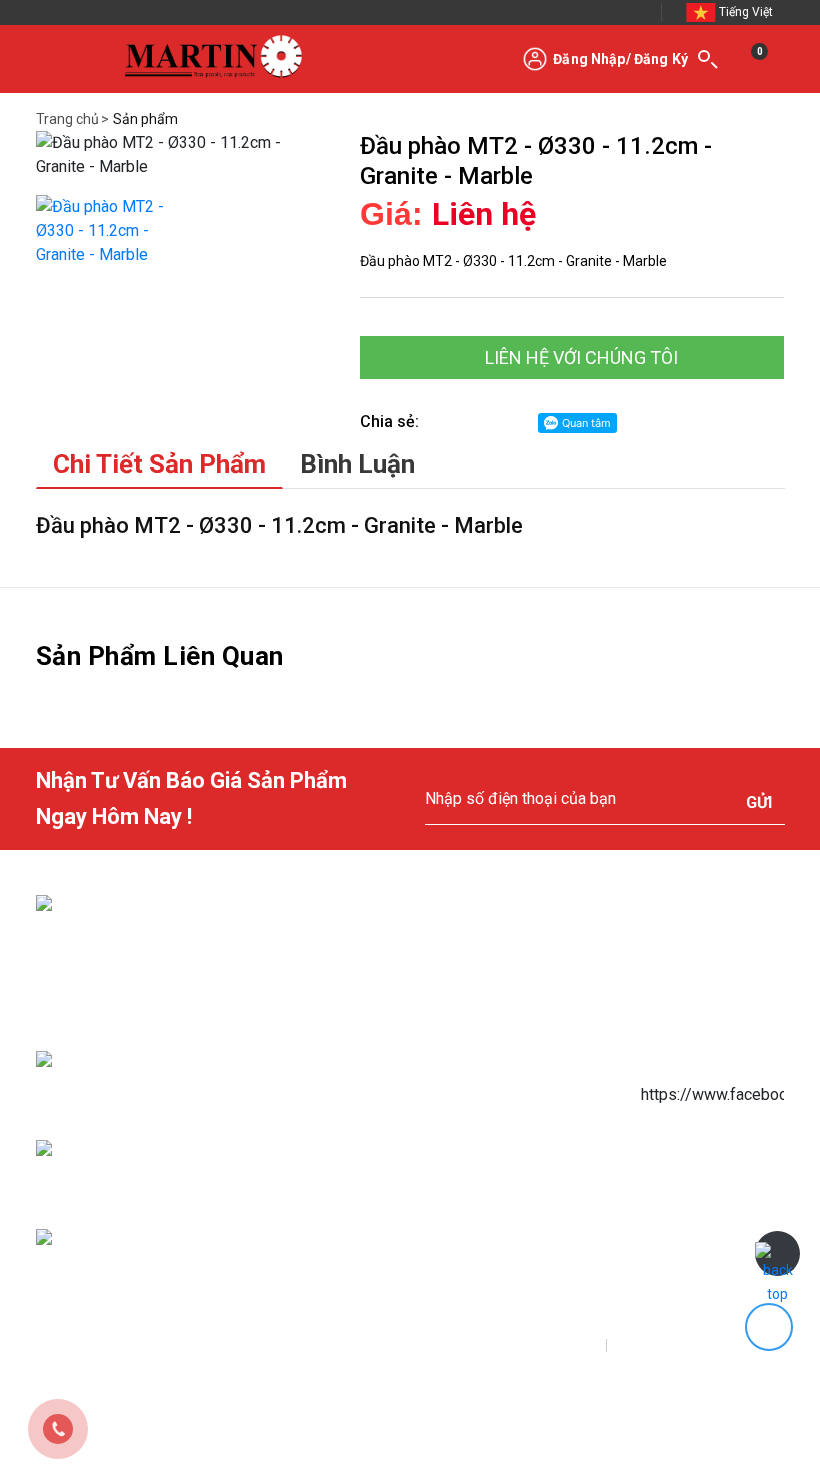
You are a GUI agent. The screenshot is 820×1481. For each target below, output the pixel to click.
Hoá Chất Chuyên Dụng (532, 1082)
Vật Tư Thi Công (512, 1126)
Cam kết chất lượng (348, 1284)
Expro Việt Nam (397, 1348)
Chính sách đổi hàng (352, 1196)
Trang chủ (67, 119)
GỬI (759, 802)
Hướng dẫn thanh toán (356, 1064)
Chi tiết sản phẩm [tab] (159, 464)
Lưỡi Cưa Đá (501, 1038)
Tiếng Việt (746, 12)
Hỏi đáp (315, 1240)
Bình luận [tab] (357, 464)
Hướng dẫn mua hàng (354, 1020)
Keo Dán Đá (500, 994)
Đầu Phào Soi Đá (513, 1170)
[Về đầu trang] (777, 1253)
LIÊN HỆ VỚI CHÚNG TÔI (579, 357)
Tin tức (487, 1258)
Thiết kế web (284, 1348)
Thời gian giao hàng (349, 1152)
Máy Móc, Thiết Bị (516, 1214)
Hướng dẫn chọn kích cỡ (362, 1108)
